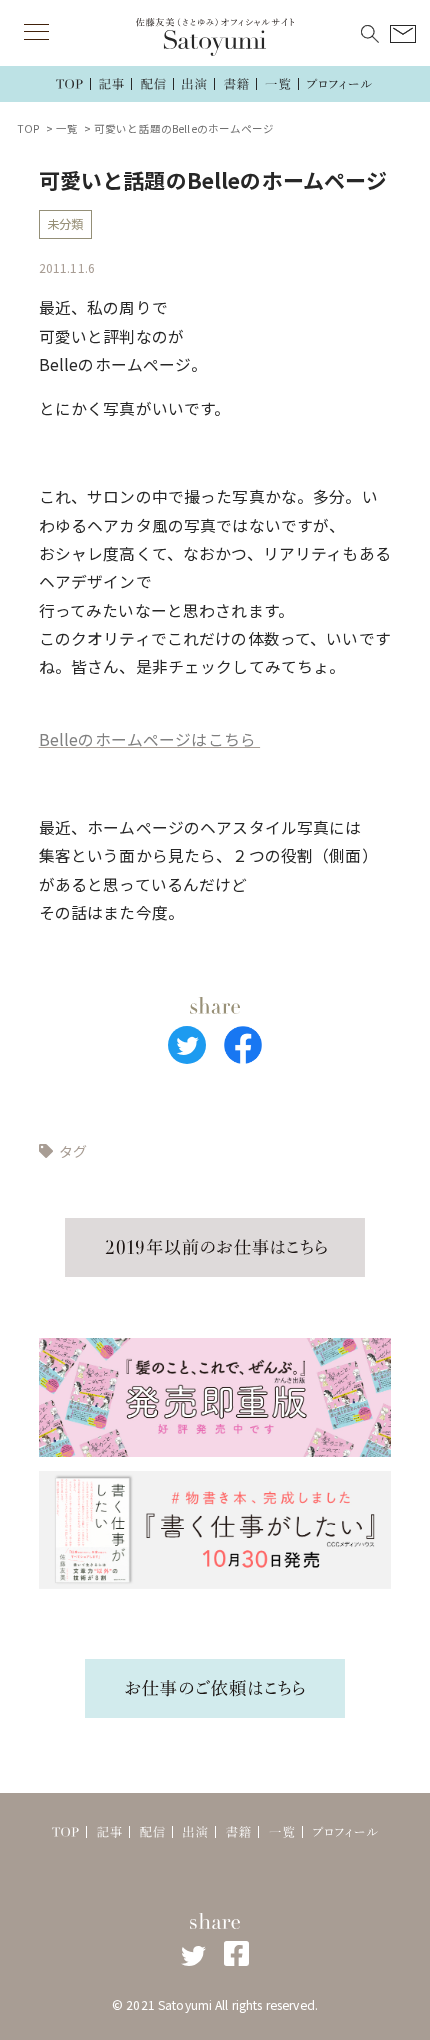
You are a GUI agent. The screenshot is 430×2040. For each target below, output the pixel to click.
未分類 (65, 224)
